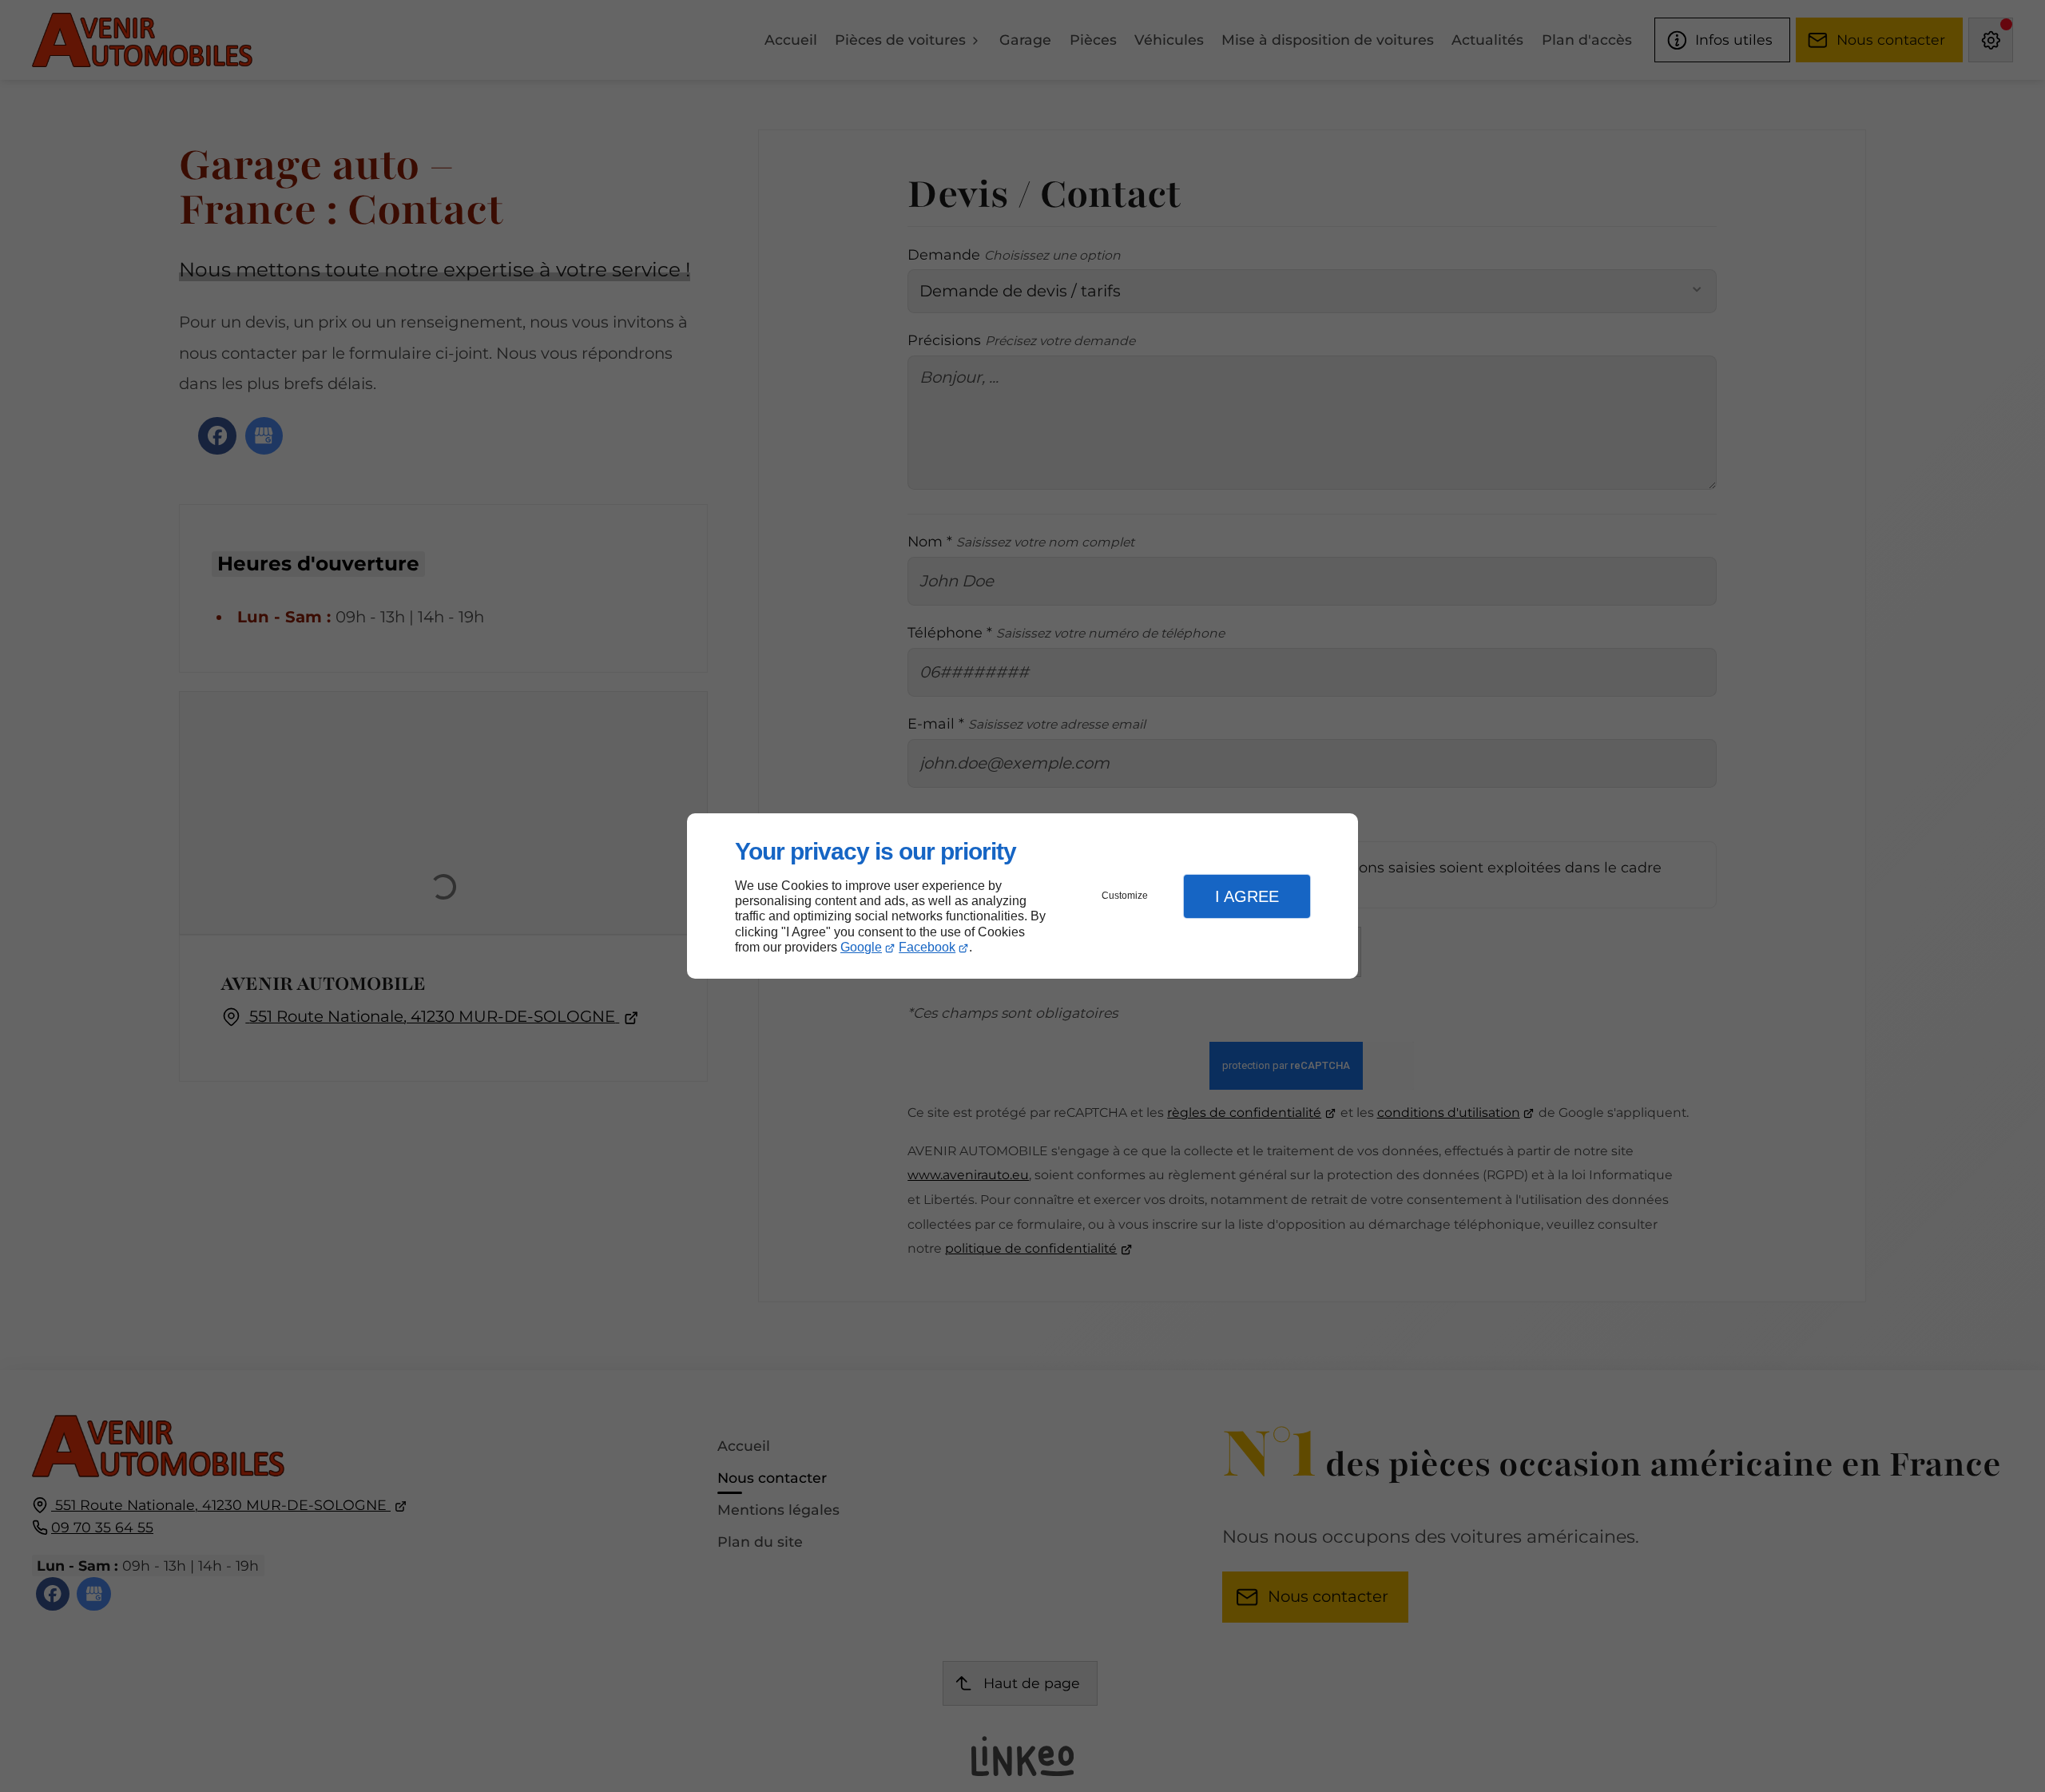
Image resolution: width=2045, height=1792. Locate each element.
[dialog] (1022, 896)
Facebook (927, 947)
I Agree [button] (1247, 896)
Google (861, 947)
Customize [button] (1125, 896)
